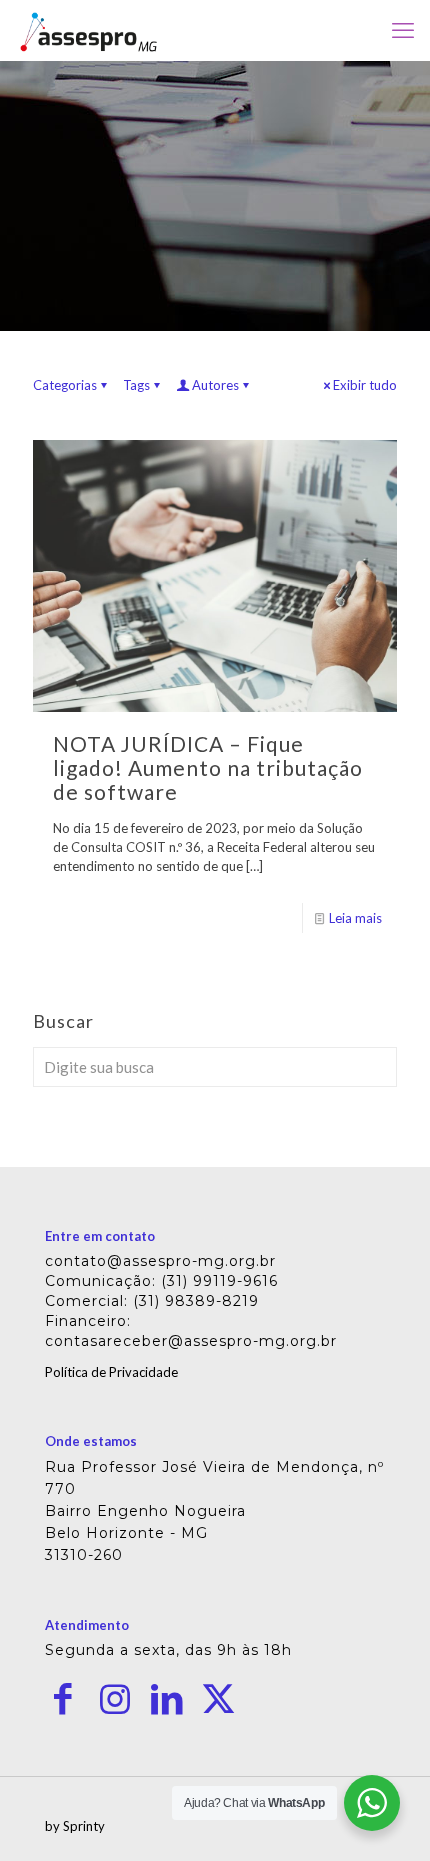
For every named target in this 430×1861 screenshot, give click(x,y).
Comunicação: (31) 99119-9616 (161, 1281)
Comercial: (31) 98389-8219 (152, 1301)
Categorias (65, 385)
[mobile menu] (403, 30)
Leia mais (355, 918)
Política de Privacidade (111, 1372)
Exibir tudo (365, 385)
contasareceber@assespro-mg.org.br (191, 1341)
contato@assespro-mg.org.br (160, 1261)
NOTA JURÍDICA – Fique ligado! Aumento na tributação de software (208, 767)
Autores (215, 385)
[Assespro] (88, 30)
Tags (136, 385)
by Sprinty (75, 1826)
